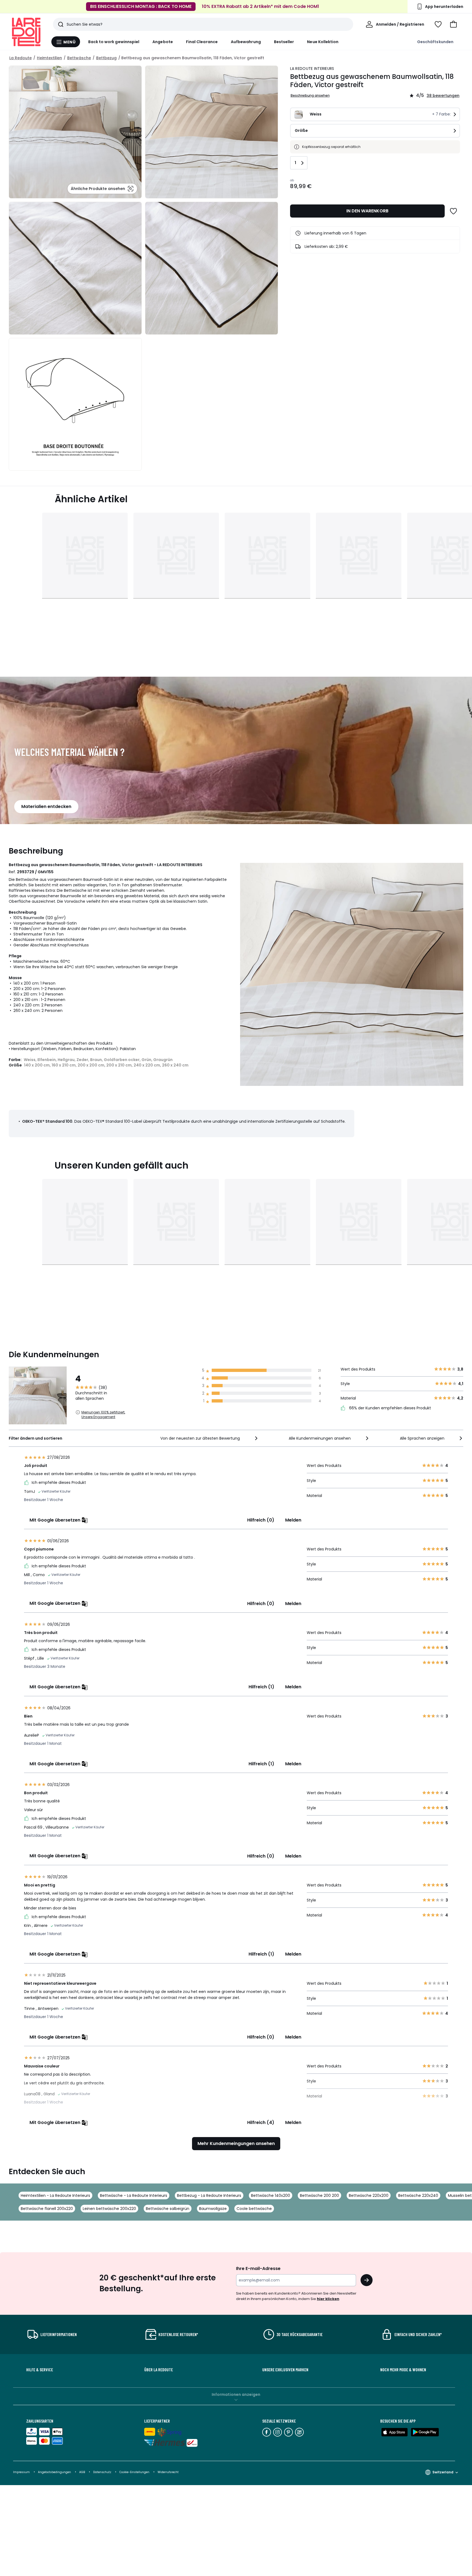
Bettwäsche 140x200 (271, 2195)
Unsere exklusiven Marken (285, 2370)
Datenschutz (103, 2472)
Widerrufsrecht (168, 2472)
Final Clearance (202, 42)
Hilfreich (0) (261, 1520)
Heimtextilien (49, 58)
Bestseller (284, 42)
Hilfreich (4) (261, 2122)
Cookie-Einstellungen (135, 2472)
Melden (293, 1520)
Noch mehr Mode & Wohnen (403, 2370)
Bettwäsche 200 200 (319, 2195)
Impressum (21, 2472)
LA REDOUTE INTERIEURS (312, 69)
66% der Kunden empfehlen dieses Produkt (390, 1408)
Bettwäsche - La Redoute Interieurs (134, 2195)
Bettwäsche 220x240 (418, 2195)
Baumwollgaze (213, 2209)
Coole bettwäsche (254, 2209)
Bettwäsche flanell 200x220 (47, 2209)
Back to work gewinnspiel (114, 42)
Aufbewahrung (246, 42)
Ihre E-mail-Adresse (258, 2269)
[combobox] (210, 1438)
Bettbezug (106, 58)
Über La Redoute (159, 2370)
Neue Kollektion (323, 42)
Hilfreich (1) (261, 1687)
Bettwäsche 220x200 (369, 2195)
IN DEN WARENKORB (367, 211)
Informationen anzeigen (236, 2394)
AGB (82, 2472)
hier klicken (328, 2299)
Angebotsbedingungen (54, 2472)
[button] (453, 24)
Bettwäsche (79, 58)
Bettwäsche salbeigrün (168, 2209)
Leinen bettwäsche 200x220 (109, 2209)
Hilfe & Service (40, 2370)
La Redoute (20, 58)
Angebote (163, 42)
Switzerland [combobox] (443, 2472)
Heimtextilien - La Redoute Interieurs (55, 2195)
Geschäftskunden (435, 42)
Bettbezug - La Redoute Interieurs (209, 2195)
